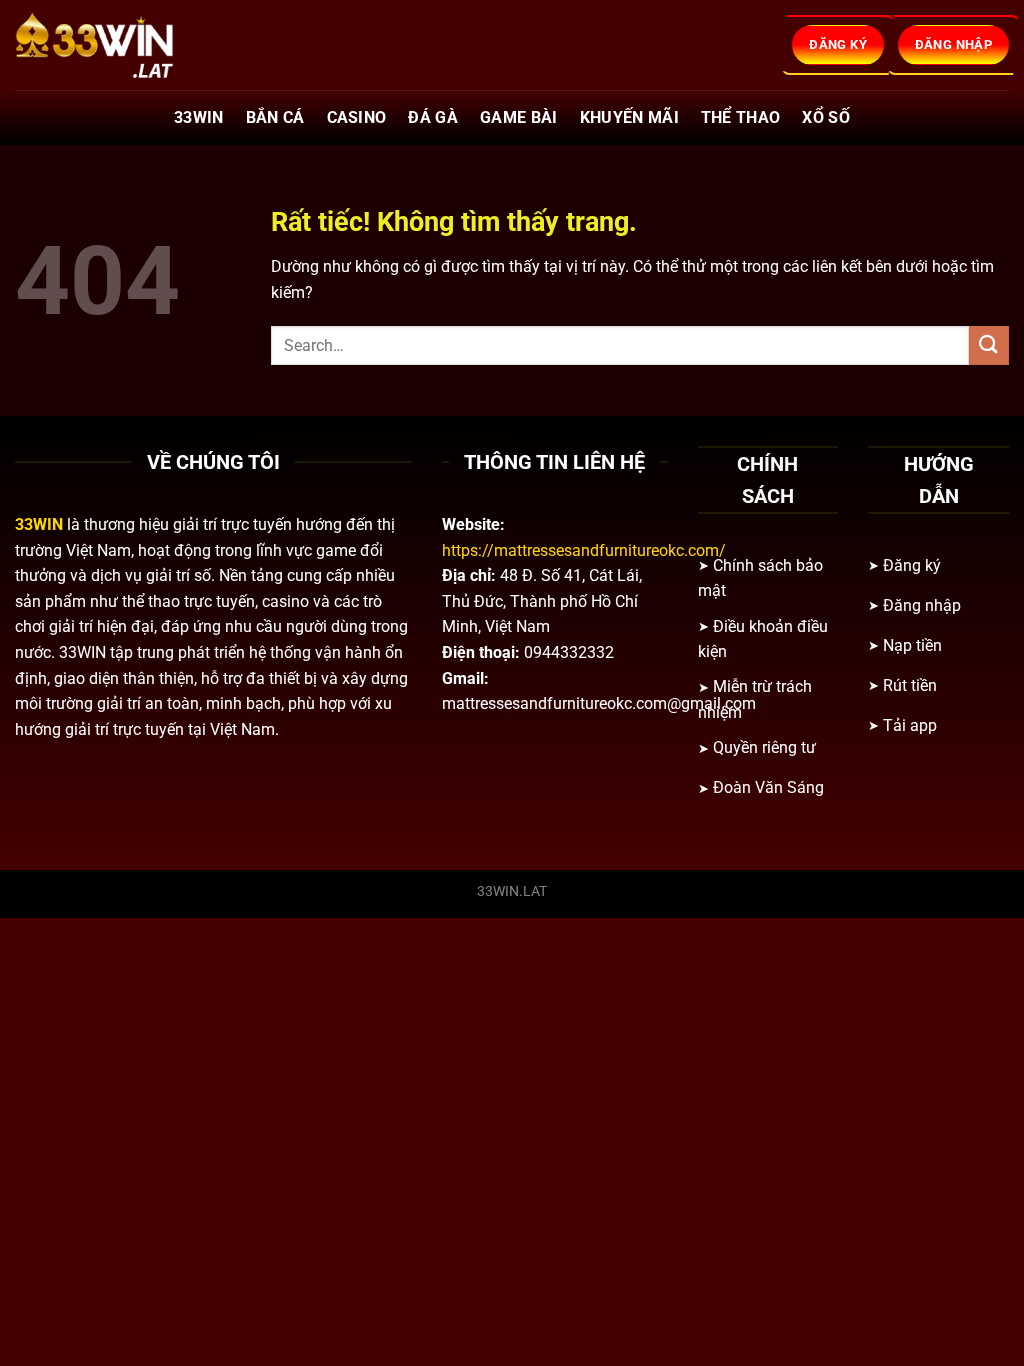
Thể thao (741, 117)
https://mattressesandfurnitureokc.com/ (584, 550)
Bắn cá (275, 117)
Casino (357, 117)
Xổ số (826, 117)
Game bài (519, 117)
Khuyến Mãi (629, 117)
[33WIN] (115, 45)
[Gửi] (989, 345)
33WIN (199, 117)
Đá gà (433, 117)
